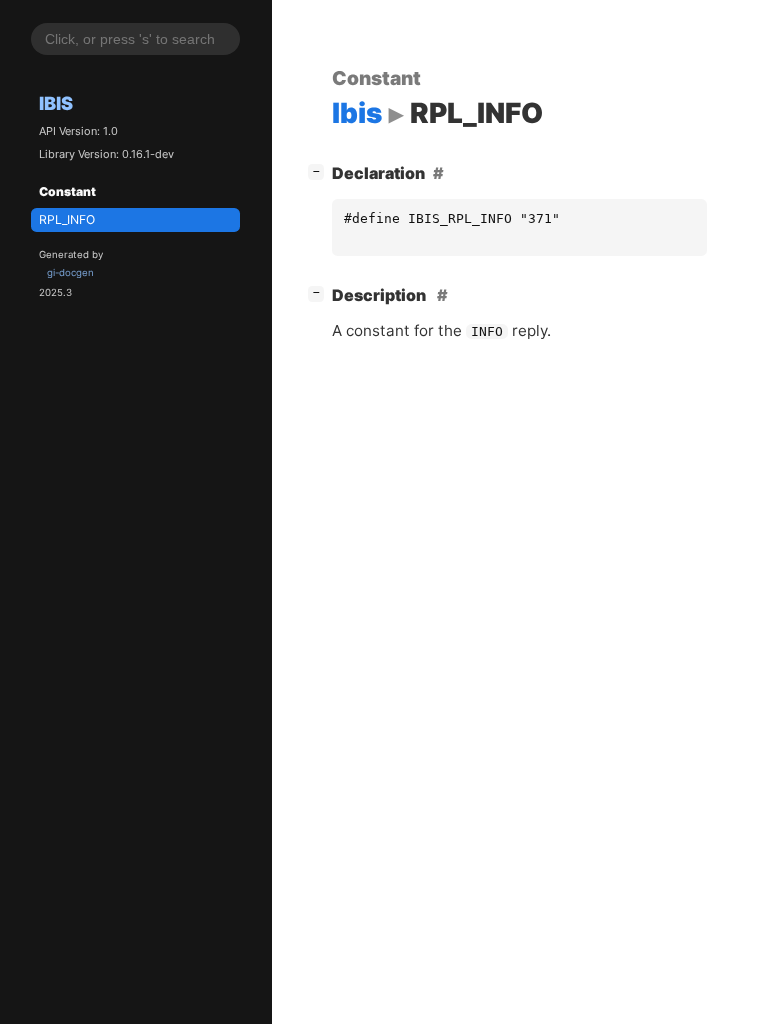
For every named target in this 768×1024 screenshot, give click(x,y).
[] (320, 170)
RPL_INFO (67, 219)
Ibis (56, 103)
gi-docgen (70, 272)
